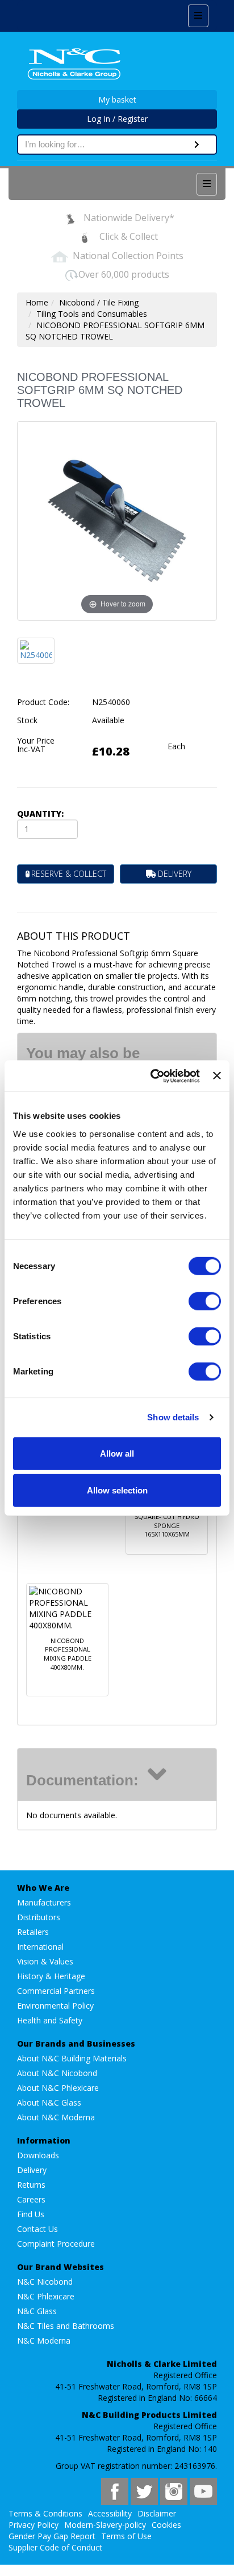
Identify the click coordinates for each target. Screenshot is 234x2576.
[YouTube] (203, 2492)
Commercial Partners (56, 1991)
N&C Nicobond (45, 2282)
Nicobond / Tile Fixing (99, 302)
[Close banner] (217, 1076)
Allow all (117, 1453)
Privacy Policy (34, 2525)
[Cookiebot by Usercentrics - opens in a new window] (152, 1076)
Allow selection (117, 1490)
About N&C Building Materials (72, 2058)
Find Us (31, 2214)
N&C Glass (37, 2311)
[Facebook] (115, 2492)
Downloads (38, 2155)
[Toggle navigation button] (198, 16)
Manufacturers (44, 1902)
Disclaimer (157, 2513)
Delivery (32, 2170)
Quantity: (40, 814)
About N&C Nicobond (57, 2073)
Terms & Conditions (45, 2513)
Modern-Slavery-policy (105, 2525)
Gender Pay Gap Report (52, 2536)
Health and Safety (50, 2020)
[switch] (205, 1301)
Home (37, 302)
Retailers (33, 1932)
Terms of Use (126, 2536)
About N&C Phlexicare (58, 2088)
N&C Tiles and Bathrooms (66, 2326)
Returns (31, 2185)
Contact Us (37, 2229)
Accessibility (110, 2513)
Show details (173, 1417)
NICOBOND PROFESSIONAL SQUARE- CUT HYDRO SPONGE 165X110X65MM (167, 1517)
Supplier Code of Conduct (55, 2547)
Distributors (39, 1917)
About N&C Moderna (56, 2117)
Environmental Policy (55, 2006)
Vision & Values (45, 1961)
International (40, 1947)
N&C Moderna (44, 2341)
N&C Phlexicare (46, 2296)
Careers (31, 2199)
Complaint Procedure (56, 2244)
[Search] (197, 145)
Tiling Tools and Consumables (92, 314)
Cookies (166, 2525)
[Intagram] (174, 2492)
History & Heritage (51, 1976)
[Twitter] (144, 2492)
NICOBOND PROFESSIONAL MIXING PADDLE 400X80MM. (68, 1654)
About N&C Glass (49, 2102)
